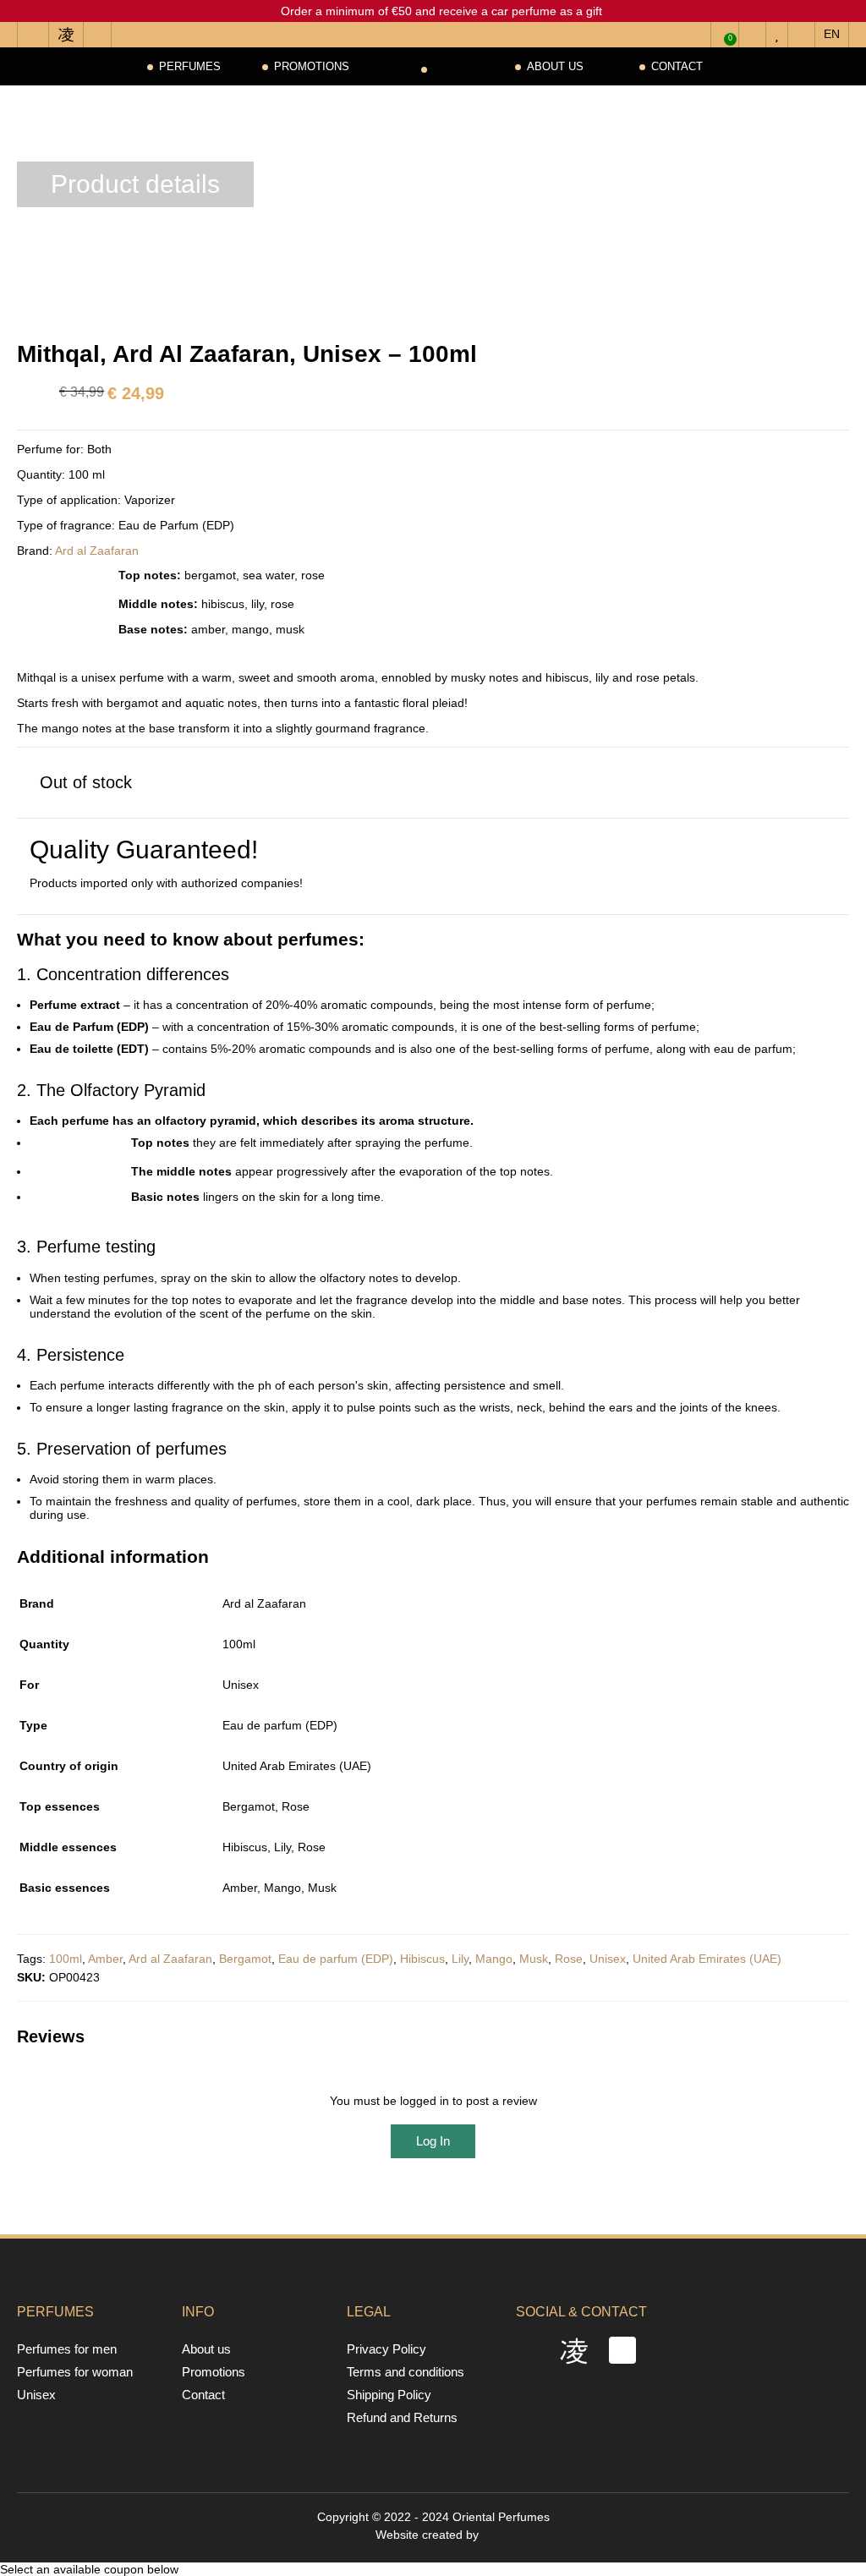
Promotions (312, 66)
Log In (433, 2141)
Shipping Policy (389, 2395)
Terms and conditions (406, 2372)
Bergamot (245, 1959)
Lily (460, 1959)
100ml (66, 1959)
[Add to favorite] (21, 19)
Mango (494, 1959)
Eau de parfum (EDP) (336, 1959)
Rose (569, 1959)
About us (555, 66)
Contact (677, 66)
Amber (105, 1959)
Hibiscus (422, 1959)
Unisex (608, 1959)
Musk (534, 1959)
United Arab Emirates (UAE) (707, 1959)
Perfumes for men (67, 2349)
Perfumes (190, 66)
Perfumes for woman (75, 2372)
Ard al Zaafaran (97, 551)
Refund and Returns (402, 2417)
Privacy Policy (386, 2349)
